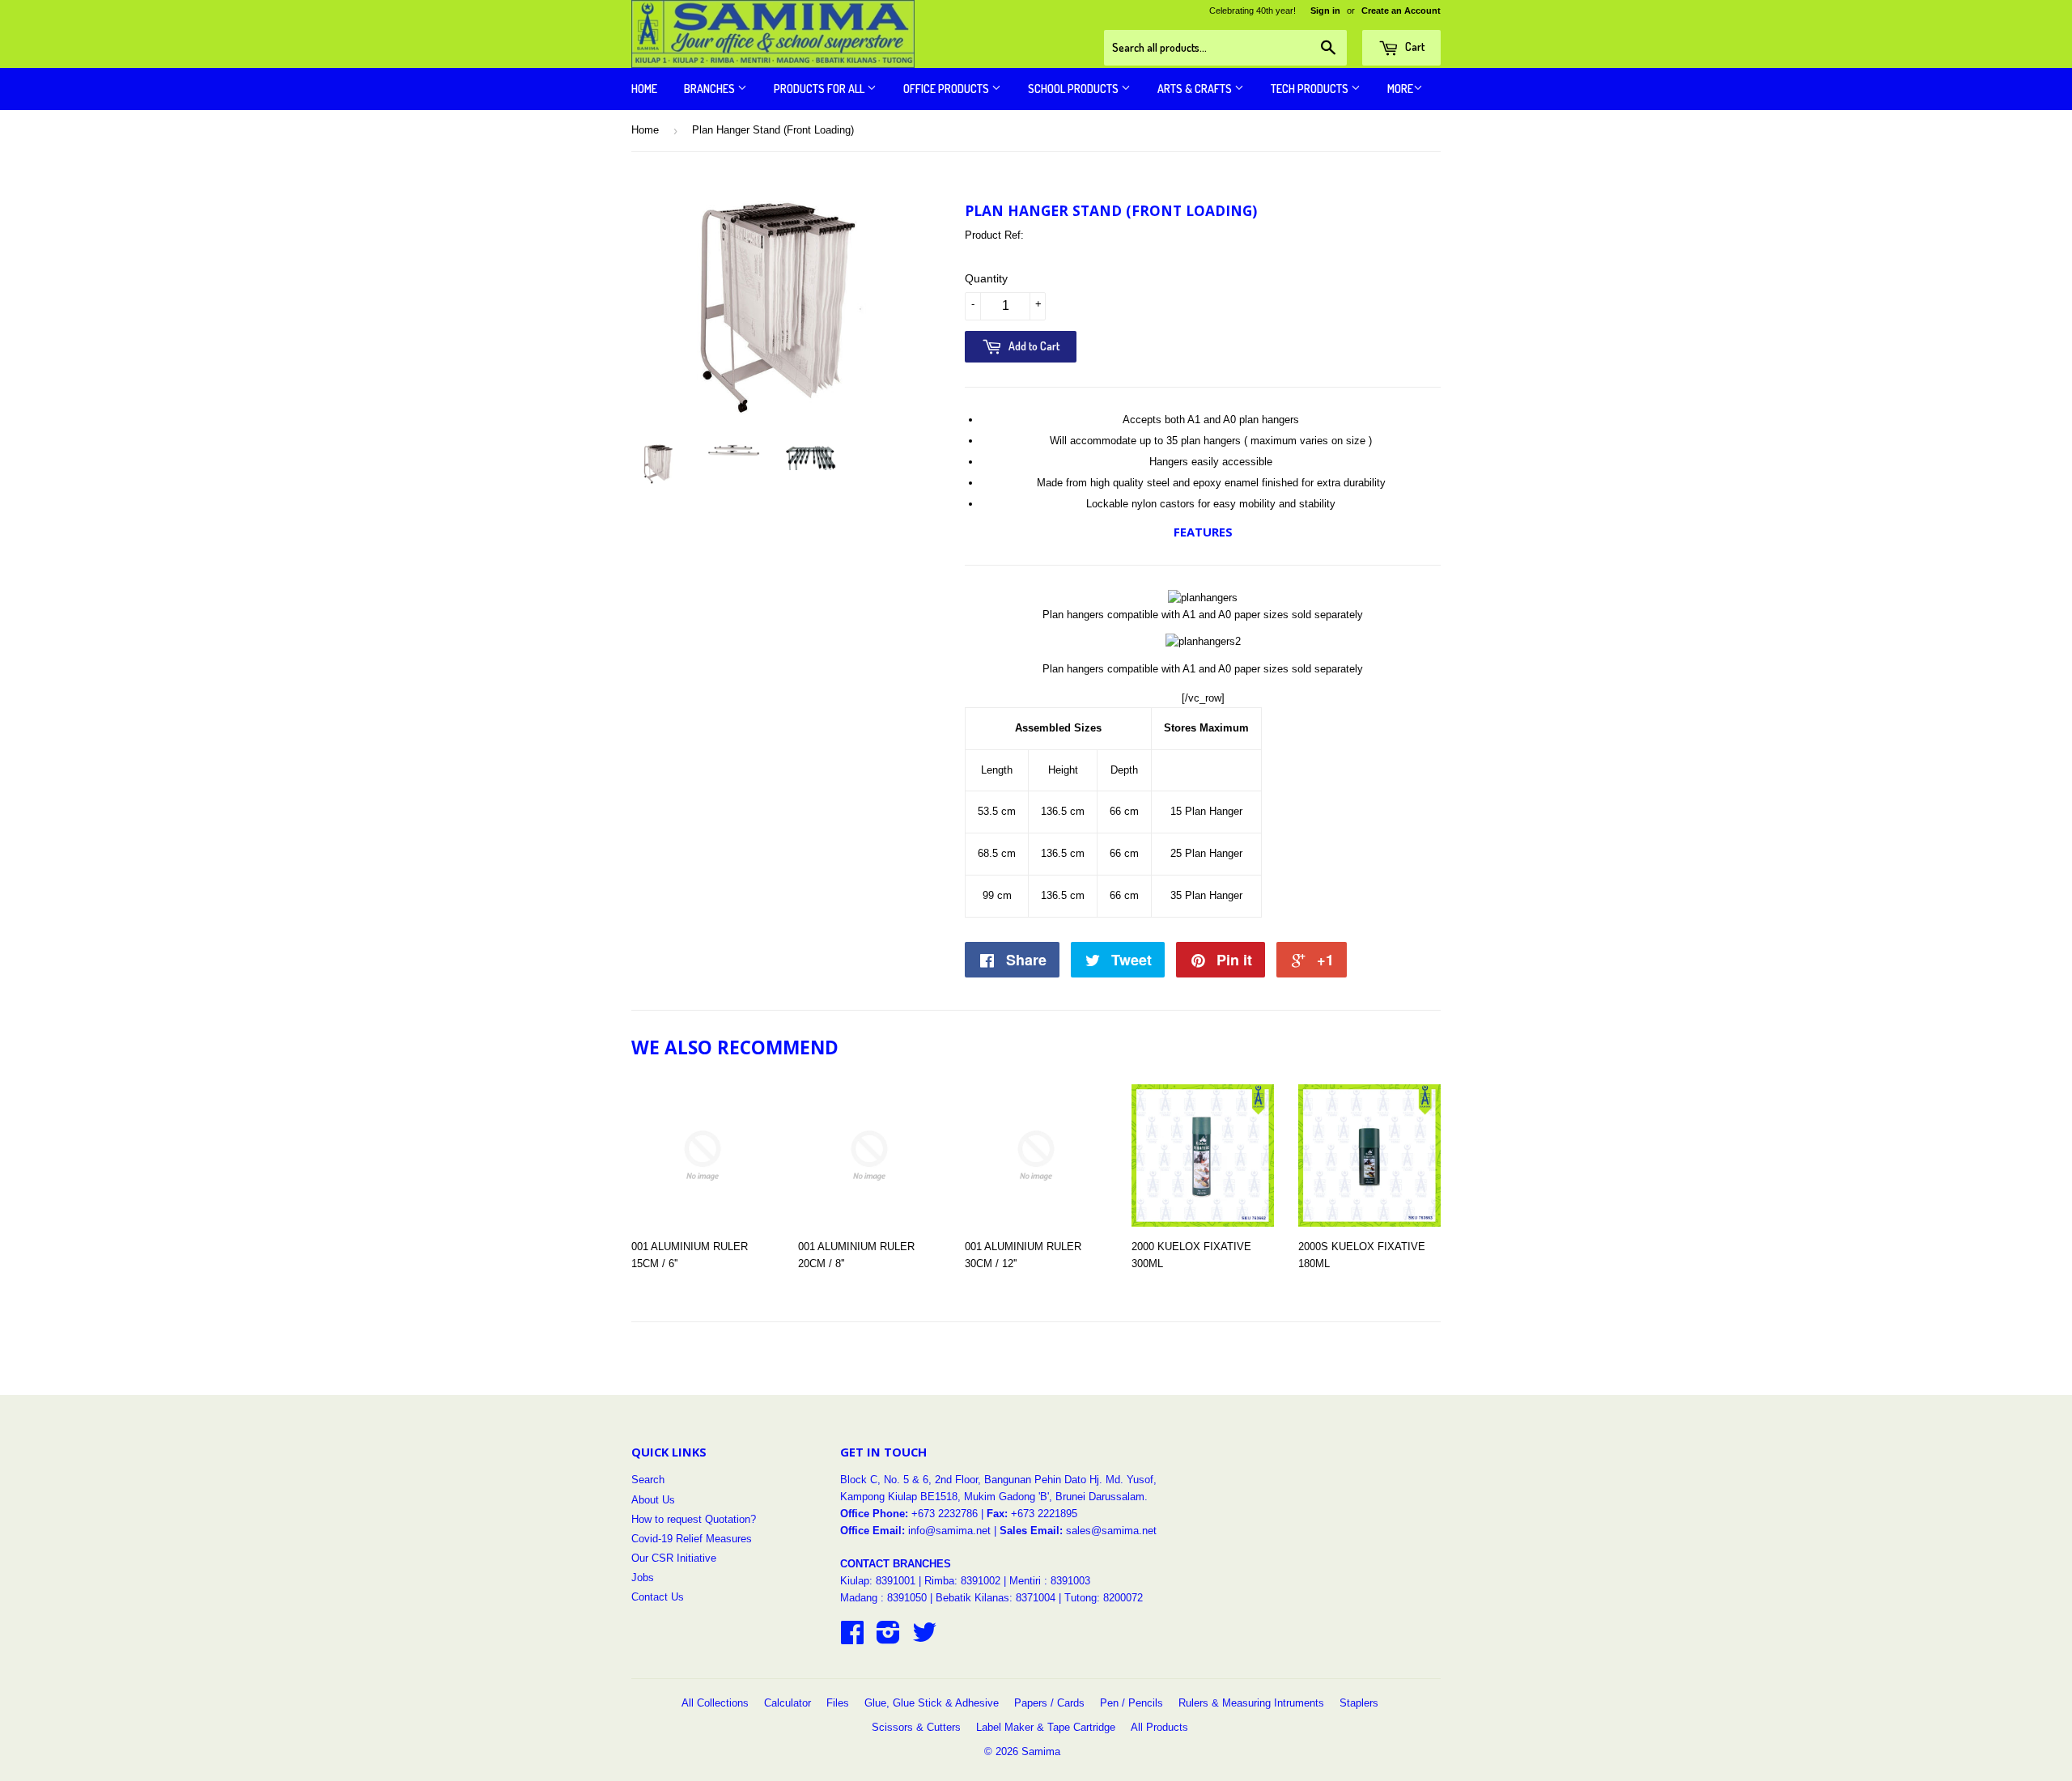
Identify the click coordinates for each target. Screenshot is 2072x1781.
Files (838, 1703)
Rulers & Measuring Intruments (1251, 1703)
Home (644, 89)
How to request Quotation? (694, 1519)
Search (648, 1480)
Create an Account (1401, 11)
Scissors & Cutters (916, 1727)
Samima (1041, 1751)
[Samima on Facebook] (852, 1638)
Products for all (820, 89)
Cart (1414, 47)
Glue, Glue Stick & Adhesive (932, 1703)
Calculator (788, 1703)
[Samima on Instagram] (888, 1638)
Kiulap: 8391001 (879, 1581)
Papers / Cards (1049, 1703)
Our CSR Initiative (674, 1558)
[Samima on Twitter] (924, 1638)
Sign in (1325, 11)
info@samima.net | (954, 1531)
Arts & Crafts (1196, 89)
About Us (653, 1500)
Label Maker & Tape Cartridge (1046, 1727)
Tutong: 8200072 (1104, 1598)
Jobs (643, 1577)
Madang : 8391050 (883, 1598)
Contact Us (658, 1597)
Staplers (1359, 1703)
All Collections (715, 1703)
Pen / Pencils (1132, 1703)
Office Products (947, 89)
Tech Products (1311, 89)
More (1400, 89)
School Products (1074, 89)
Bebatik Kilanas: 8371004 (997, 1598)
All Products (1159, 1727)
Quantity (986, 278)
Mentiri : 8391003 (1050, 1581)
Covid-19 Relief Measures (692, 1539)
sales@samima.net (1111, 1531)
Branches (711, 89)
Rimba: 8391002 (962, 1581)
